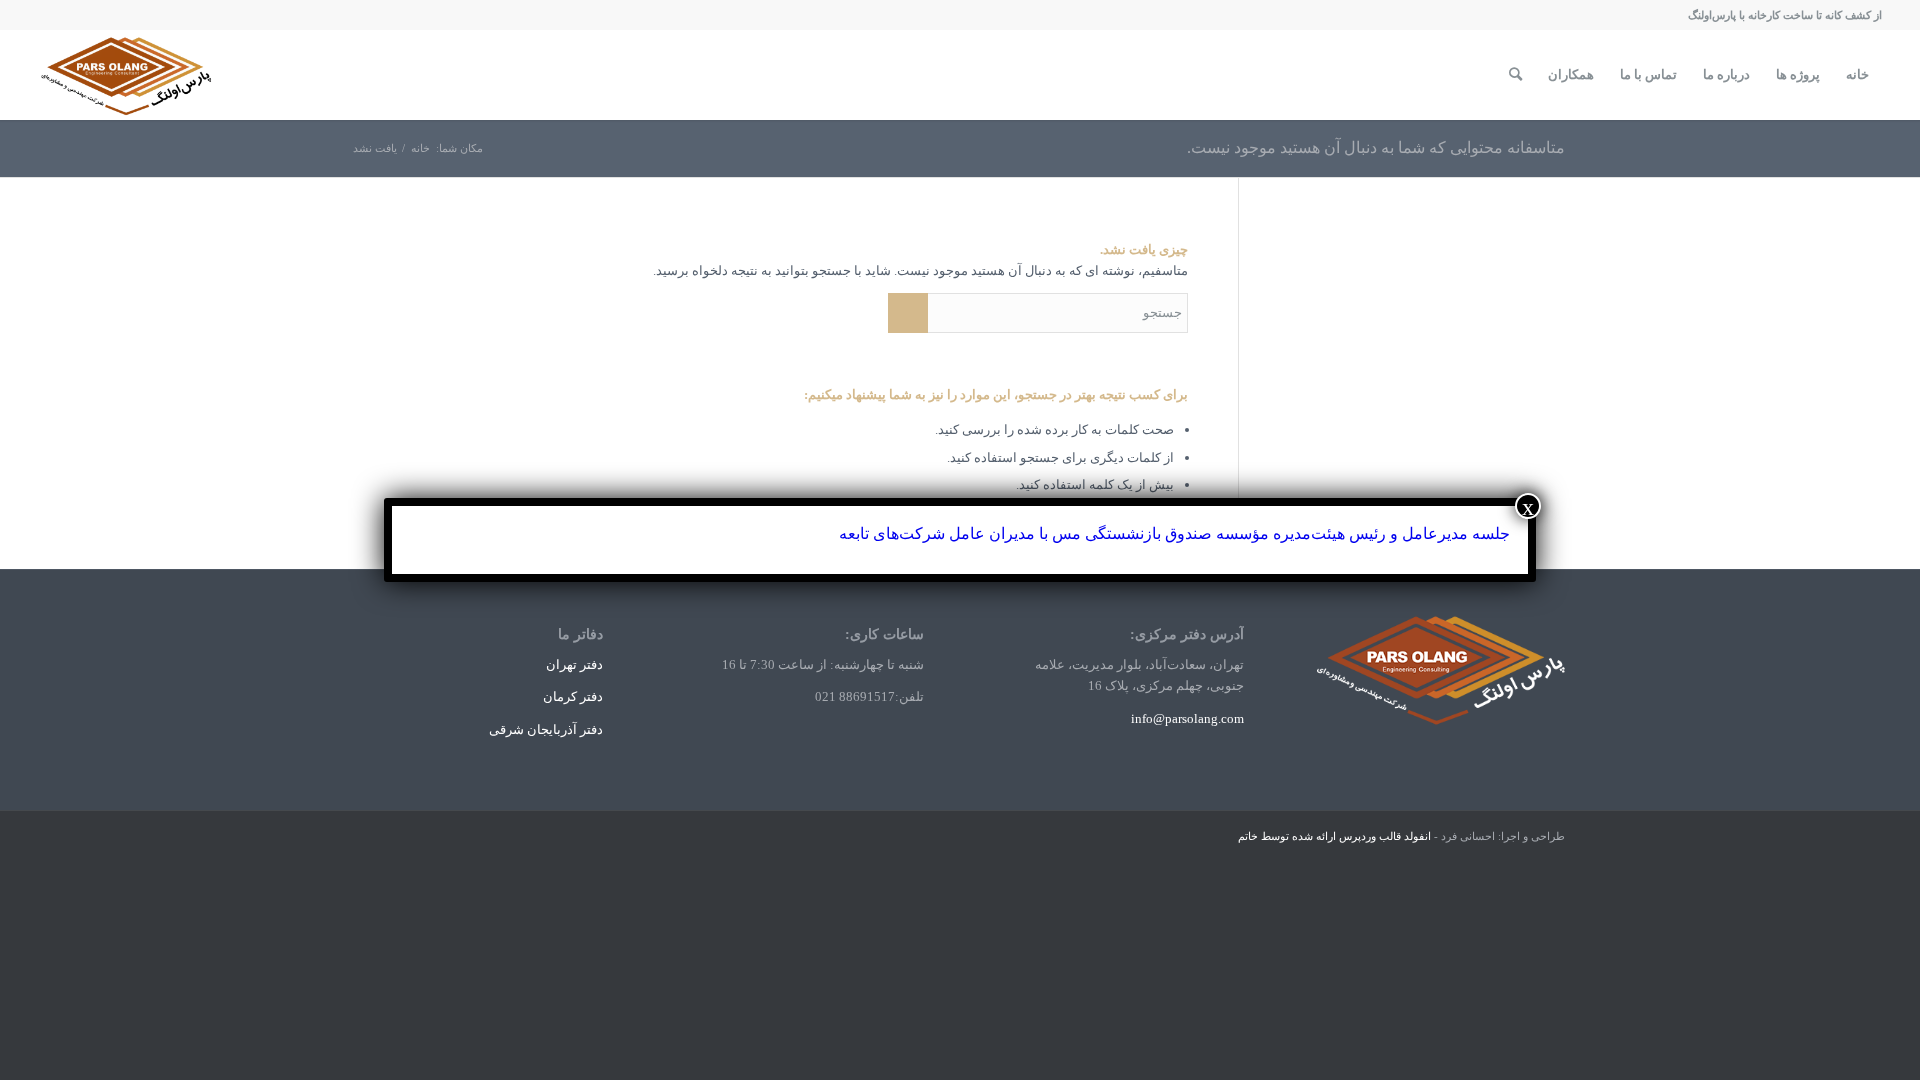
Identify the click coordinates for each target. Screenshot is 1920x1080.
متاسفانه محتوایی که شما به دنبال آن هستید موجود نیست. (1376, 147)
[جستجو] (1515, 75)
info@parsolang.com (1187, 718)
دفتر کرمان (573, 696)
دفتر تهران (574, 664)
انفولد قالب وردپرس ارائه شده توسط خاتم (1334, 836)
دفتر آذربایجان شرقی (546, 729)
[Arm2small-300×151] (127, 75)
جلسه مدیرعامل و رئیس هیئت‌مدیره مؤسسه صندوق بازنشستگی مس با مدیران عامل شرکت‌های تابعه (1174, 533)
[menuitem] (1857, 75)
